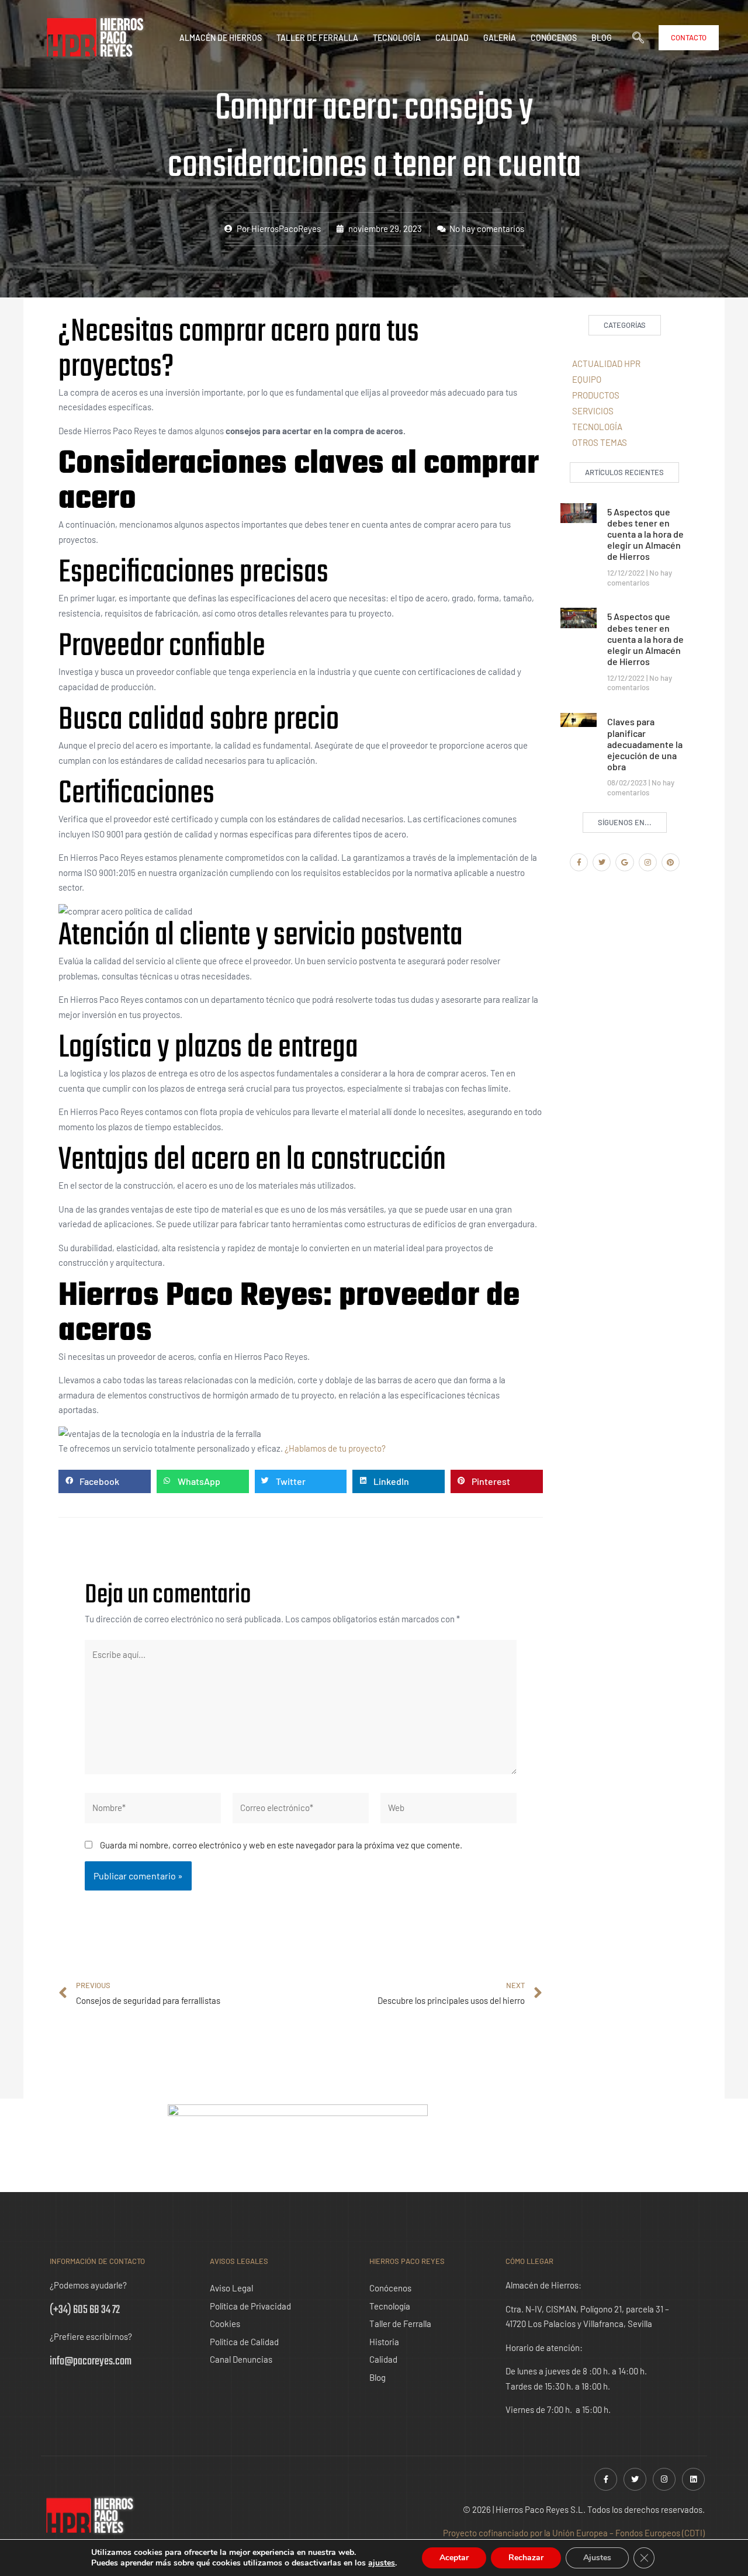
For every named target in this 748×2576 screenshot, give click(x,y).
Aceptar (454, 2558)
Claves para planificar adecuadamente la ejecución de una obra (645, 744)
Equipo (587, 379)
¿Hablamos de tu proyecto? (336, 1448)
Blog (602, 38)
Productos (596, 395)
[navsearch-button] (644, 38)
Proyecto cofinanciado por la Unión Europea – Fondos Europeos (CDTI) (574, 2533)
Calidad (452, 38)
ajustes (382, 2563)
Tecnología (397, 38)
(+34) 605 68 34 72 (85, 2310)
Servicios (593, 411)
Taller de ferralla (317, 38)
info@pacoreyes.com (91, 2361)
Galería (500, 38)
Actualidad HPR (606, 363)
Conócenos (554, 38)
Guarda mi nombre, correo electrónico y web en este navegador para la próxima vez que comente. (281, 1845)
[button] (105, 1481)
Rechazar (526, 2558)
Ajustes (597, 2558)
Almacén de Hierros (221, 38)
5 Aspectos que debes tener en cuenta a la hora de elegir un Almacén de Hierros (645, 534)
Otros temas (600, 442)
